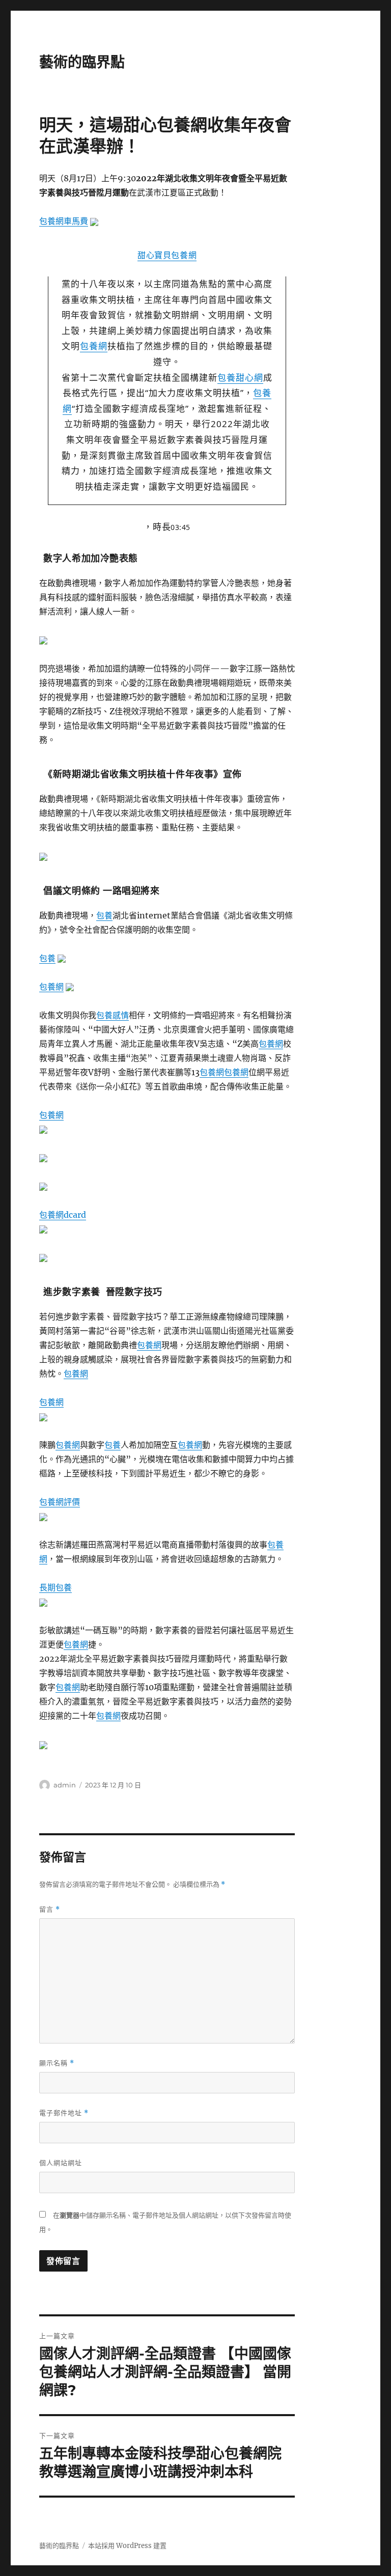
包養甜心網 (240, 377)
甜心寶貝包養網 (167, 255)
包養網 (94, 346)
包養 (104, 915)
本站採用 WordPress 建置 (127, 2546)
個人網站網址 (61, 2163)
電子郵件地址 (64, 2113)
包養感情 (113, 1015)
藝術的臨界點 (82, 62)
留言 (50, 1909)
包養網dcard (63, 1215)
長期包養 (55, 1587)
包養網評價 (60, 1502)
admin (65, 1785)
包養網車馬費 (64, 221)
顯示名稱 (57, 2063)
